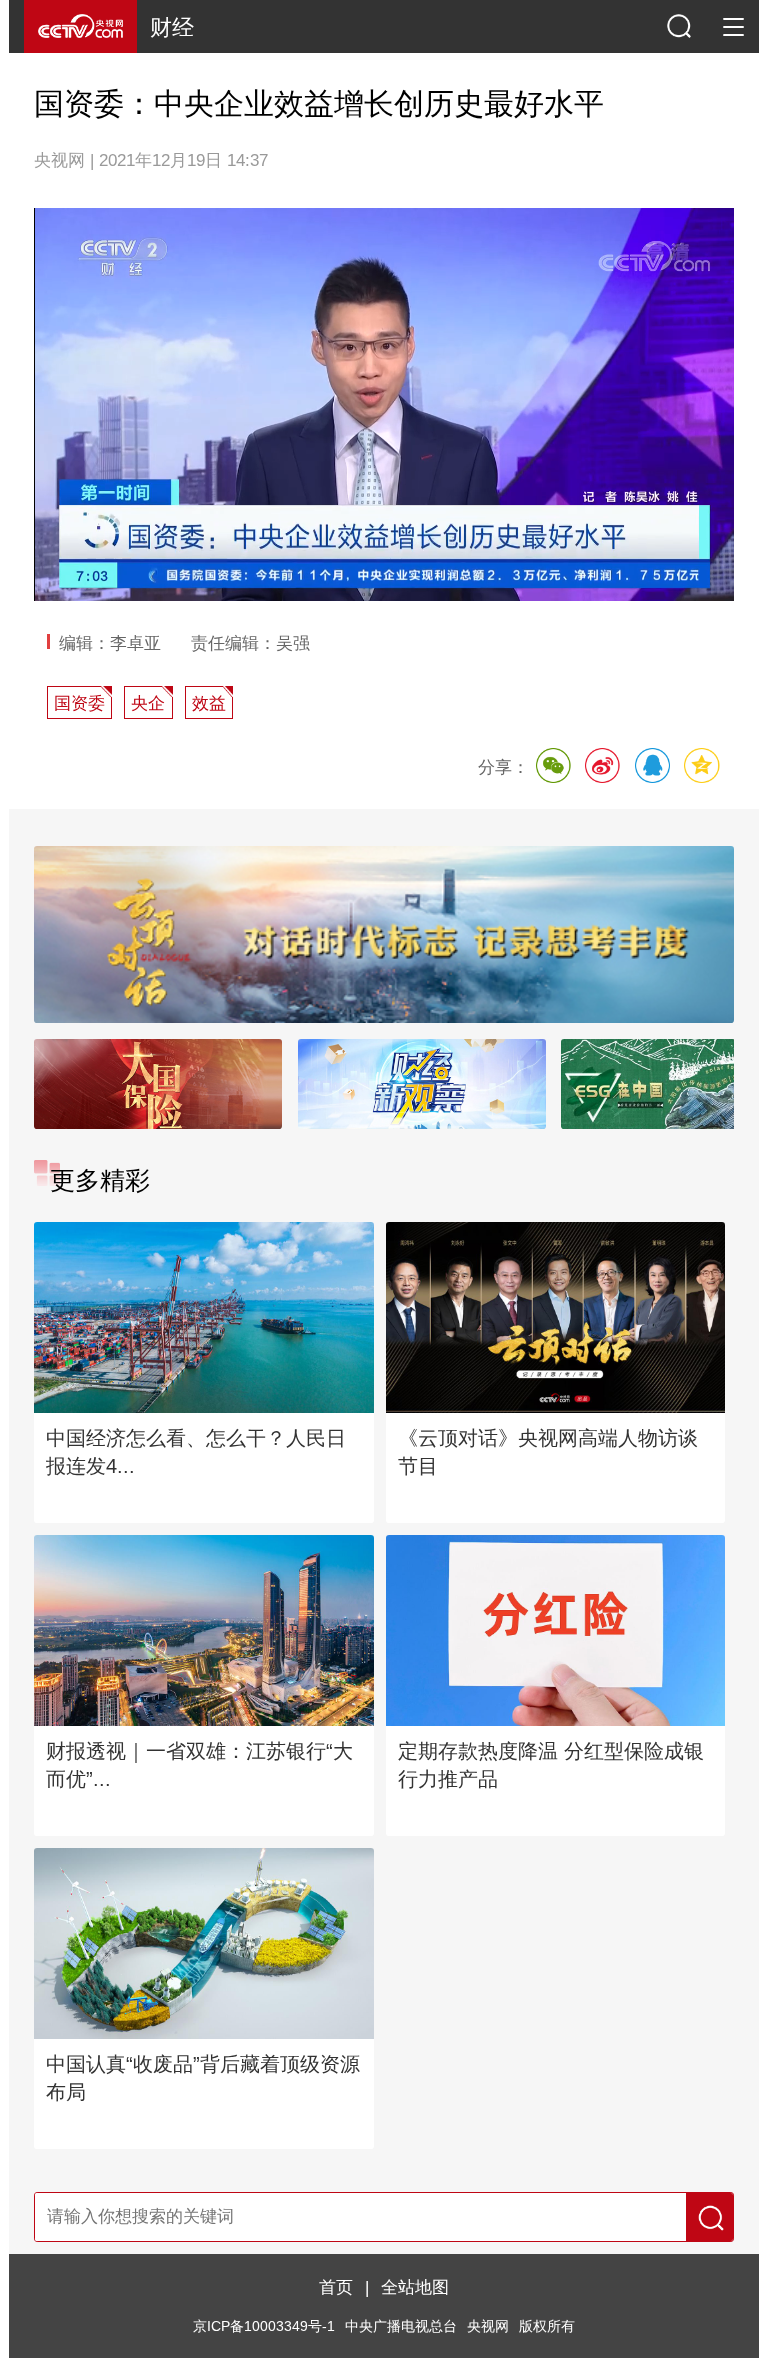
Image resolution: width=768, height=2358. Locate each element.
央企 (148, 703)
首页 (336, 2287)
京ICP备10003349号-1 (264, 2326)
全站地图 (415, 2287)
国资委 (79, 703)
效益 (209, 703)
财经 (172, 27)
